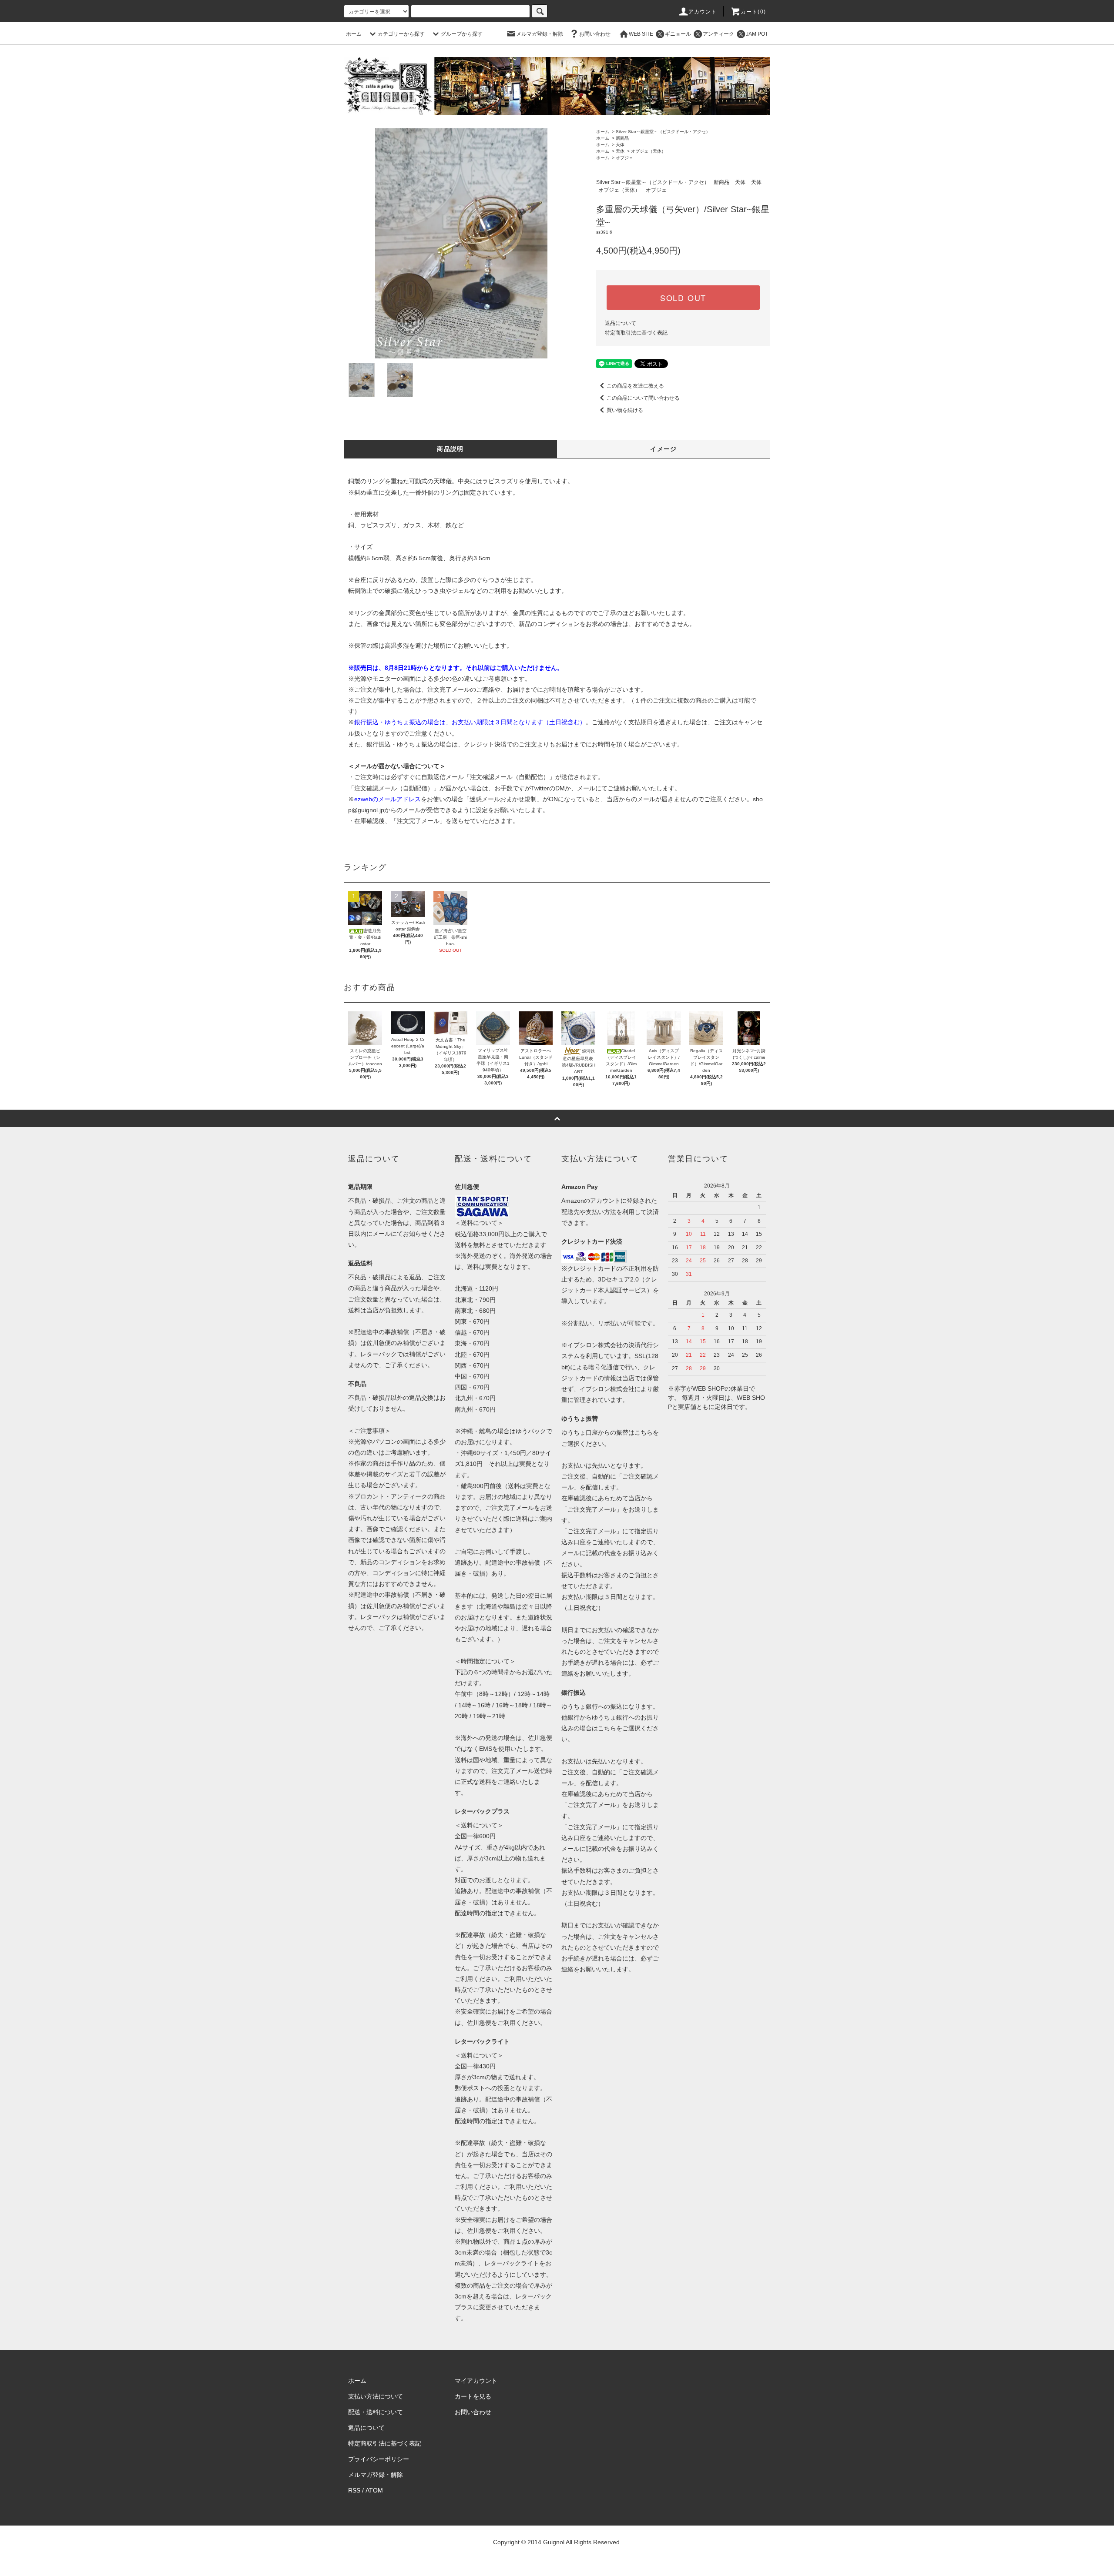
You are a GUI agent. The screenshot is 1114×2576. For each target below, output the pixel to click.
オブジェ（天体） (648, 151)
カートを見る (473, 2396)
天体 (620, 145)
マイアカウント (476, 2381)
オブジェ (624, 158)
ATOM (374, 2490)
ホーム (354, 34)
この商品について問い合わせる (643, 398)
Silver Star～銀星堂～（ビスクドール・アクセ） (663, 132)
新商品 (622, 138)
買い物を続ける (625, 410)
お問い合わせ (595, 34)
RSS (354, 2490)
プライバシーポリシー (379, 2459)
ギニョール (678, 34)
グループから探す (462, 34)
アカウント (703, 12)
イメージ (664, 449)
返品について (621, 323)
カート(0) (753, 12)
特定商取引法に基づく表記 (636, 333)
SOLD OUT (683, 298)
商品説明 (450, 449)
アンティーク (718, 34)
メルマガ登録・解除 (540, 34)
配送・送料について (376, 2412)
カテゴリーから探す (401, 34)
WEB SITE (641, 34)
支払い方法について (376, 2396)
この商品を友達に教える (635, 386)
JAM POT (757, 34)
